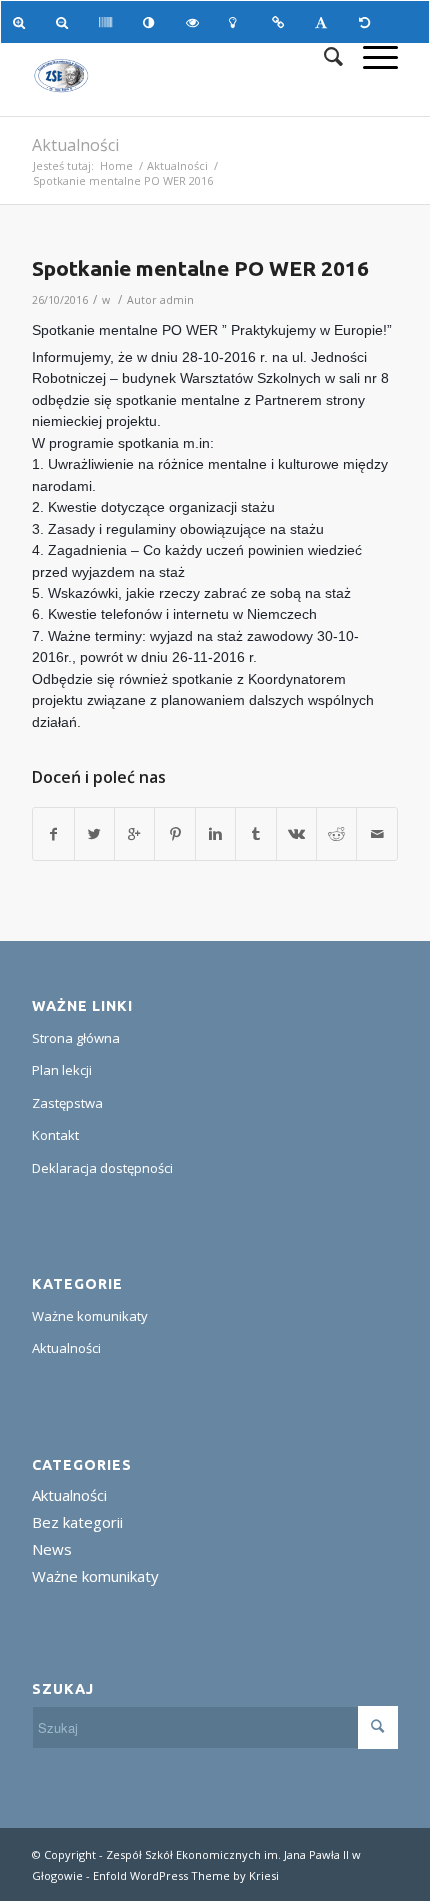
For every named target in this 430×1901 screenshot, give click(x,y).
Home (116, 165)
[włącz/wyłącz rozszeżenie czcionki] (324, 22)
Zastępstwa (67, 1103)
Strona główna (76, 1038)
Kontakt (55, 1135)
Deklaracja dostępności (102, 1168)
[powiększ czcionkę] (22, 22)
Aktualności (75, 145)
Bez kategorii (77, 1522)
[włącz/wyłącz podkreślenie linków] (281, 22)
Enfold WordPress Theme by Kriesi (186, 1875)
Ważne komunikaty (90, 1316)
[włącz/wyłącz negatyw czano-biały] (195, 22)
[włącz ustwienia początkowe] (368, 22)
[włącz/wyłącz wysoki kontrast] (152, 22)
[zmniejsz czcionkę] (65, 22)
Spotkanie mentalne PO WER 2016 (200, 268)
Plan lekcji (62, 1070)
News (52, 1549)
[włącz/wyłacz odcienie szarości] (108, 22)
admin (177, 300)
